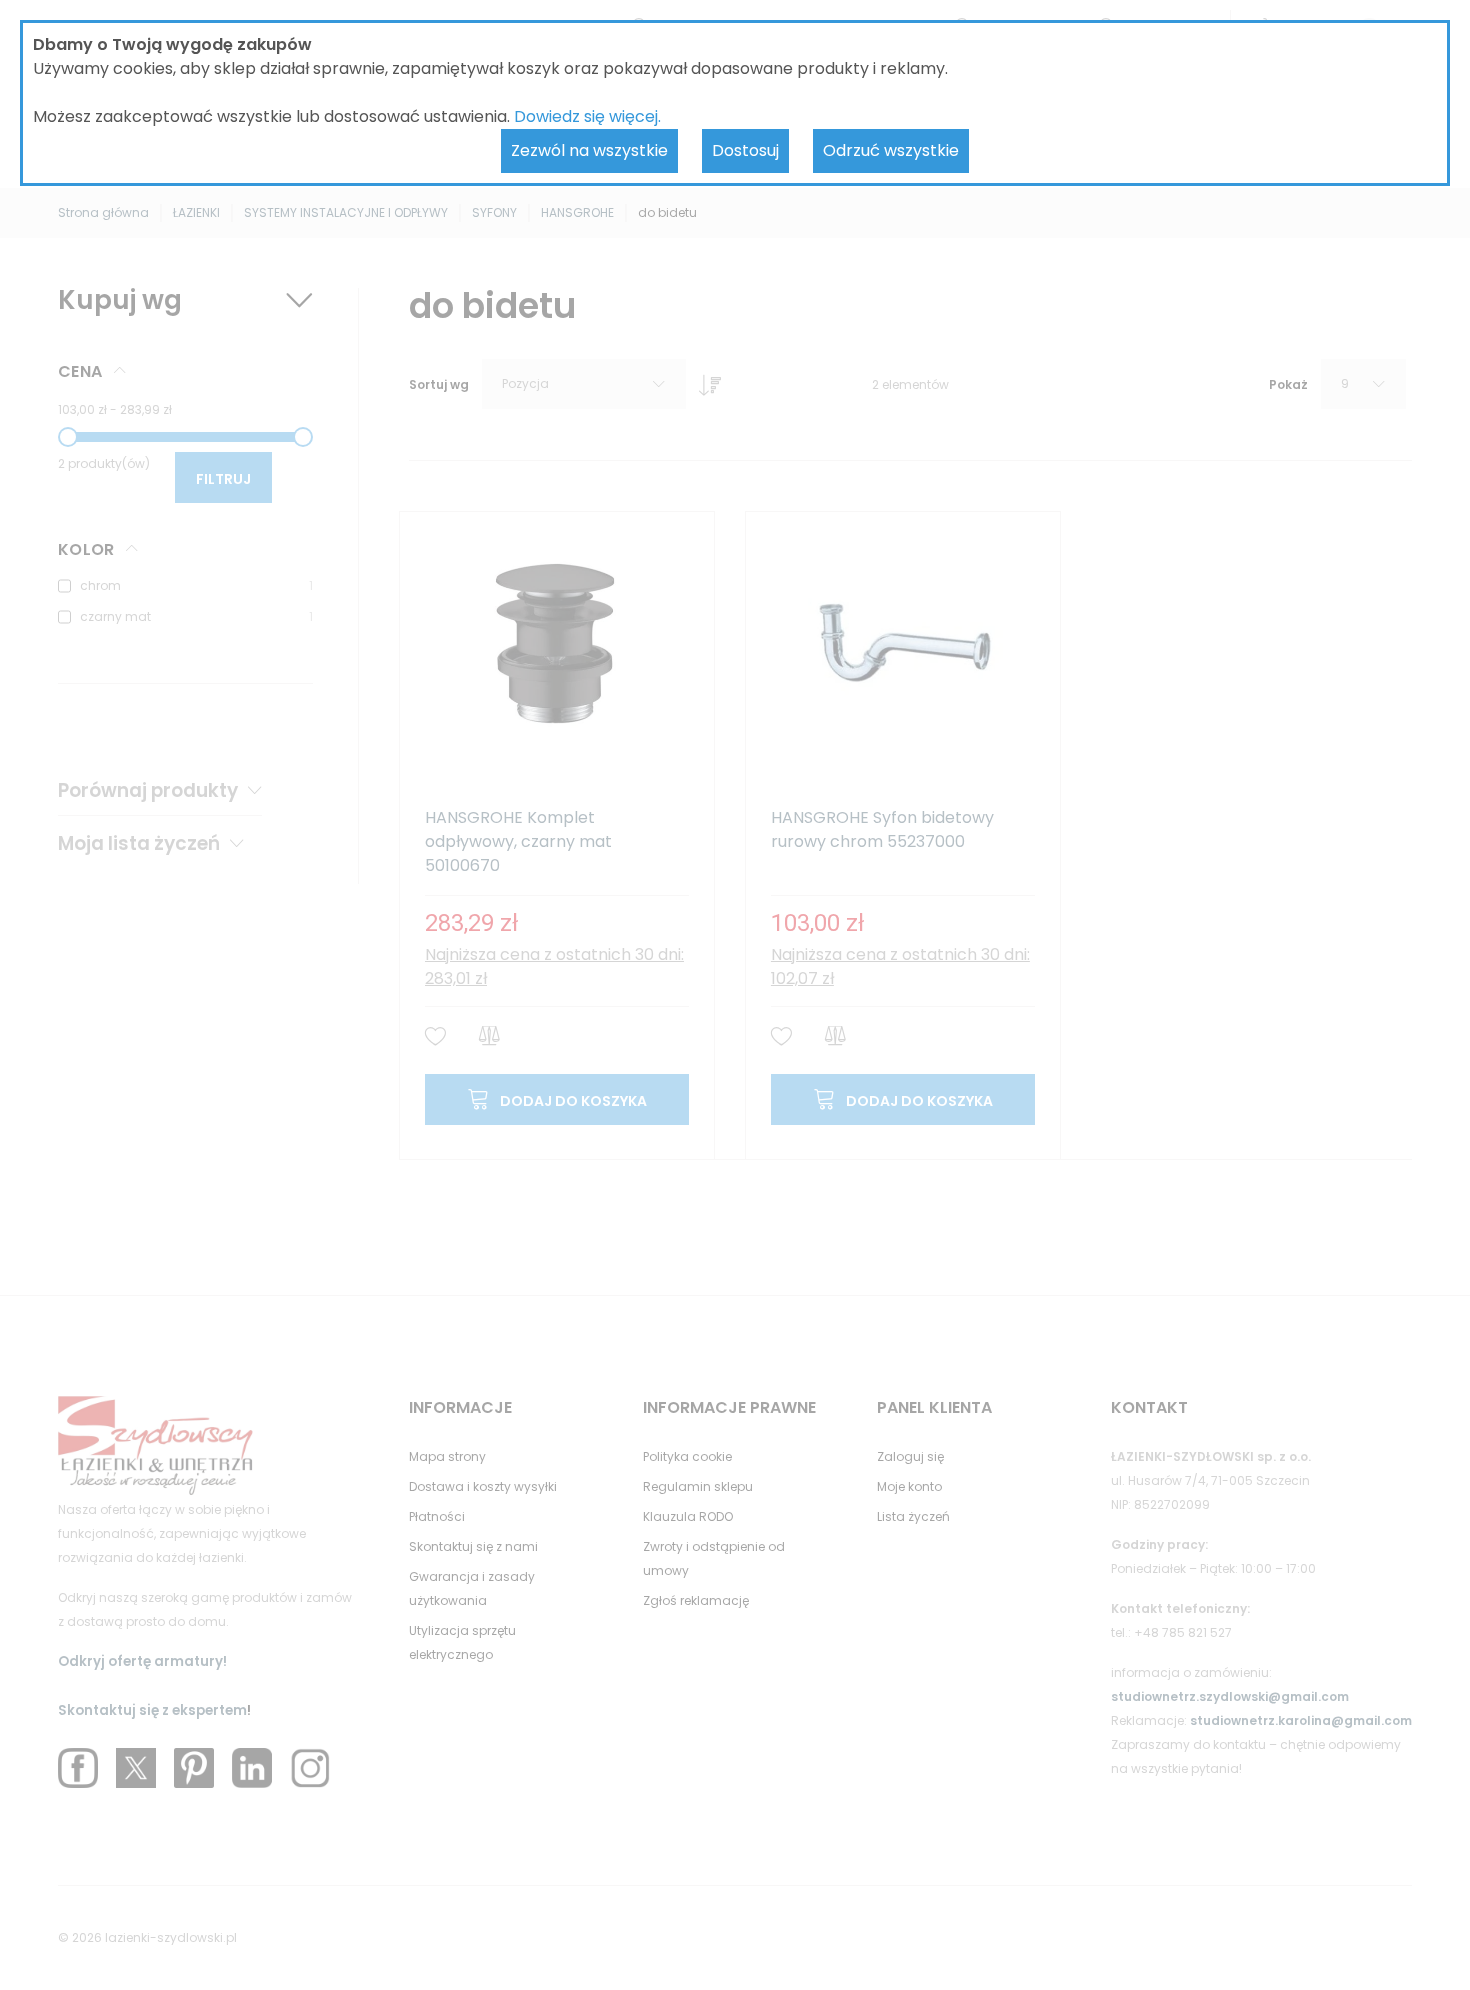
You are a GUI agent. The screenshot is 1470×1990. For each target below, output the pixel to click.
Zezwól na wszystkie (589, 150)
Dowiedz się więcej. (587, 116)
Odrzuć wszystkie (891, 150)
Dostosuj (745, 150)
